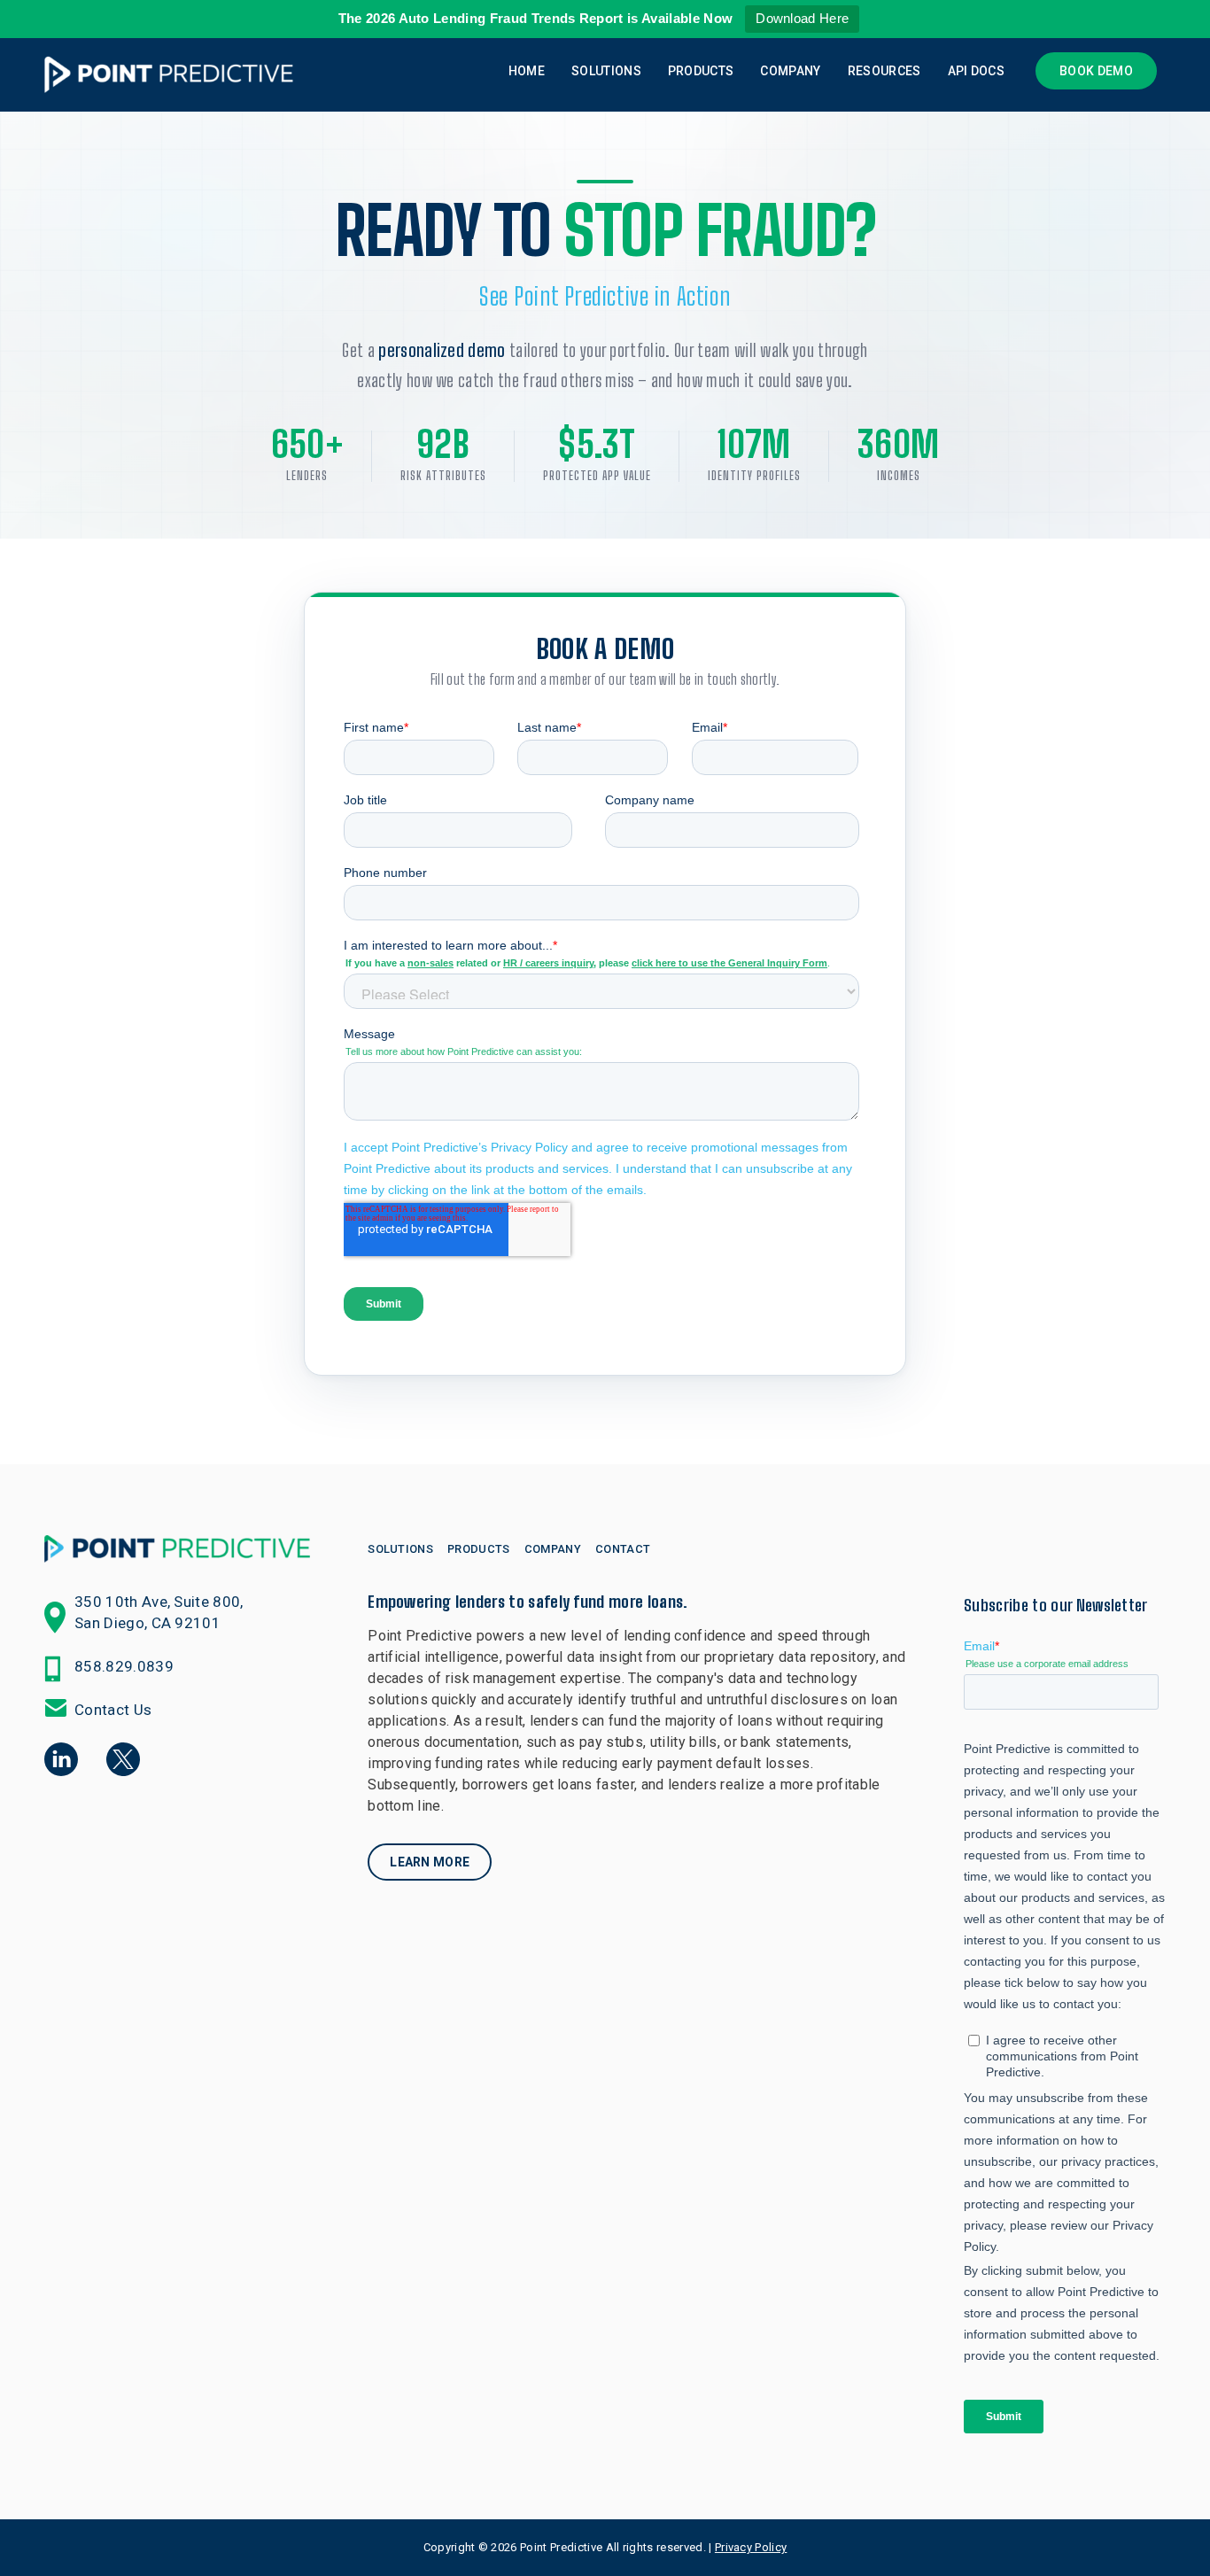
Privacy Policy (751, 2547)
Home (527, 71)
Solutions (606, 71)
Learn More (430, 1862)
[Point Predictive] (168, 75)
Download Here (802, 18)
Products (701, 71)
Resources (884, 71)
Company (790, 71)
